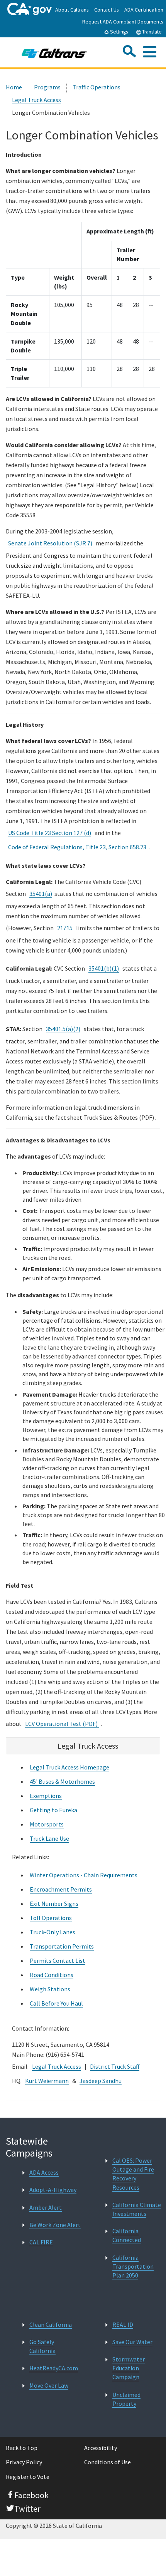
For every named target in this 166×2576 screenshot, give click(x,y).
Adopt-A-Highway (53, 2190)
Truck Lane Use (49, 1838)
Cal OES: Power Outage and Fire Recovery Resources (133, 2174)
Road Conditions (52, 1975)
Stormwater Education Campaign (129, 2368)
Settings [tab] (118, 32)
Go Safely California (42, 2346)
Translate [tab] (151, 32)
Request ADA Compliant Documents (123, 22)
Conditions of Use (108, 2462)
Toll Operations (51, 1918)
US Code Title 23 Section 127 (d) (50, 833)
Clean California (51, 2324)
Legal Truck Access (36, 100)
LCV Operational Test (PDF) (62, 1724)
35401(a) (41, 894)
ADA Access (44, 2172)
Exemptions (46, 1796)
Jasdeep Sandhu (101, 2081)
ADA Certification (144, 10)
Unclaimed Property (126, 2399)
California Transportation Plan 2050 (133, 2266)
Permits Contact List (58, 1961)
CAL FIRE (41, 2242)
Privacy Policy (24, 2462)
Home (14, 87)
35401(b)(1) (104, 968)
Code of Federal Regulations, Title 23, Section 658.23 (77, 847)
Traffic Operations (97, 87)
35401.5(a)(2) (63, 1029)
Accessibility (101, 2448)
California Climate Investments (137, 2209)
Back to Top (22, 2448)
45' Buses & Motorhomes (62, 1781)
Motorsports (47, 1824)
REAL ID (123, 2324)
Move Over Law (49, 2385)
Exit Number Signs (54, 1903)
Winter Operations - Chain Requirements (84, 1875)
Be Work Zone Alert (55, 2225)
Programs (47, 87)
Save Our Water (132, 2342)
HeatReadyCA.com (54, 2368)
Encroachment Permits (61, 1889)
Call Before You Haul (56, 2003)
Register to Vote (28, 2477)
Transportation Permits (62, 1946)
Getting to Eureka (53, 1810)
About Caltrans (72, 10)
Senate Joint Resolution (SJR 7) (50, 543)
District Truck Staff (115, 2066)
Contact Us (107, 10)
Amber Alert (46, 2207)
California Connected (127, 2235)
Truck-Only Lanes (53, 1932)
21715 (65, 928)
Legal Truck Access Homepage (69, 1767)
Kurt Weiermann (47, 2081)
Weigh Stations (50, 1989)
